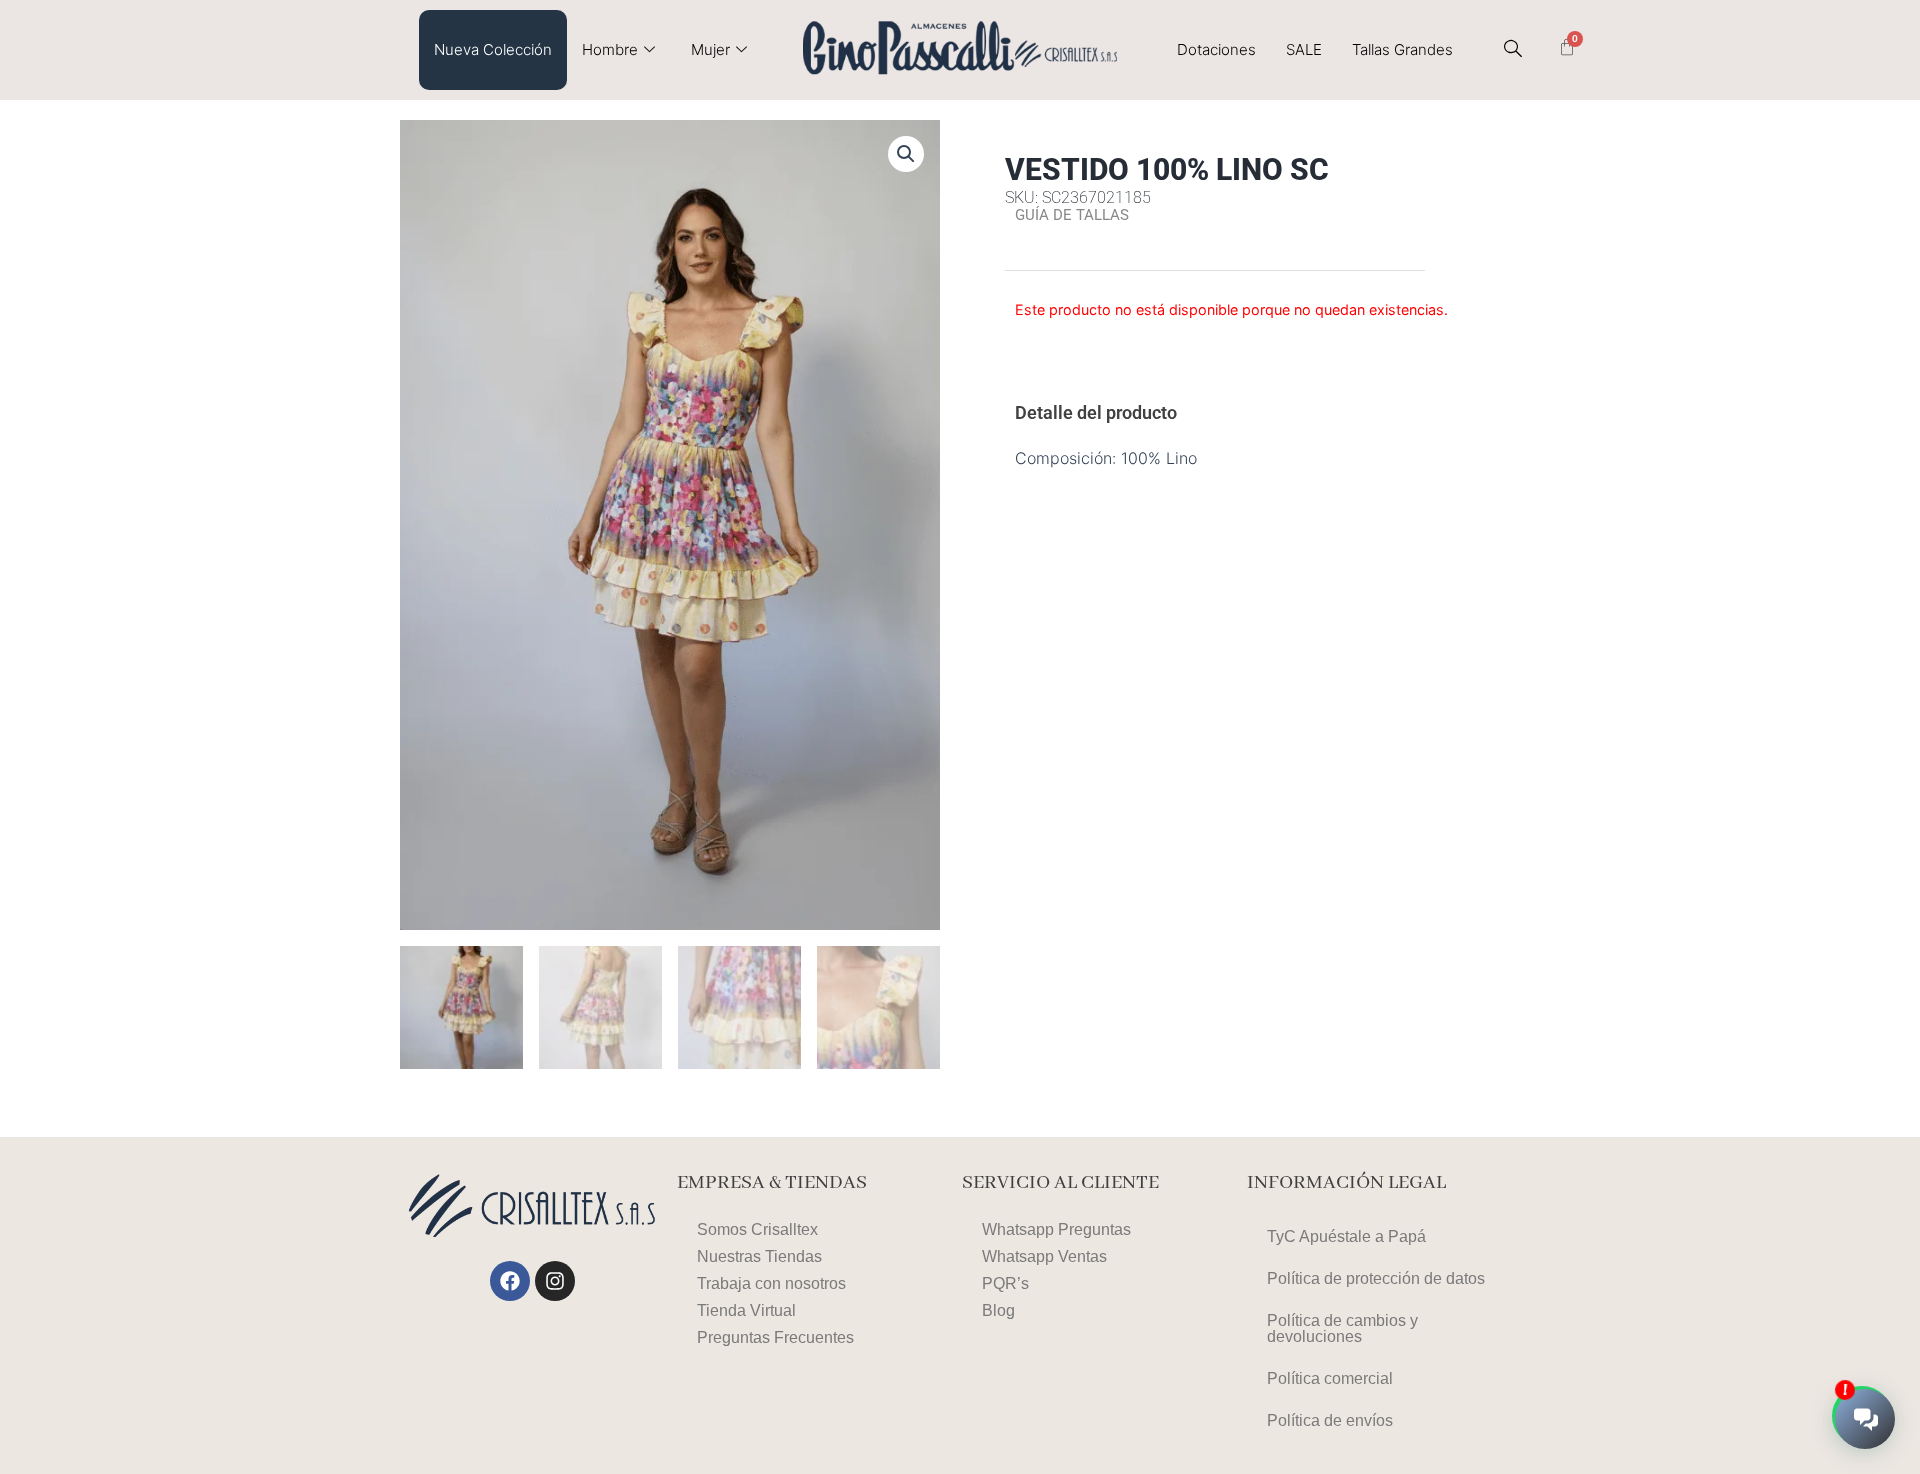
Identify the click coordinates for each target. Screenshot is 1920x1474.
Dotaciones (1216, 49)
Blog (998, 1310)
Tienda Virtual (746, 1310)
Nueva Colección (493, 49)
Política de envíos (1330, 1420)
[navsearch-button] (1513, 50)
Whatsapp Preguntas (1056, 1229)
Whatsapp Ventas (1044, 1256)
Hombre (610, 49)
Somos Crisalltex (757, 1229)
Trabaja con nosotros (771, 1283)
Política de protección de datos (1376, 1278)
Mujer (710, 49)
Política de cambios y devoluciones (1342, 1328)
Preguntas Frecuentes (775, 1337)
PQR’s (1005, 1283)
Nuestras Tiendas (759, 1256)
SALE (1304, 49)
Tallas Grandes (1402, 49)
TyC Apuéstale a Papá (1346, 1236)
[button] (906, 154)
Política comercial (1330, 1378)
